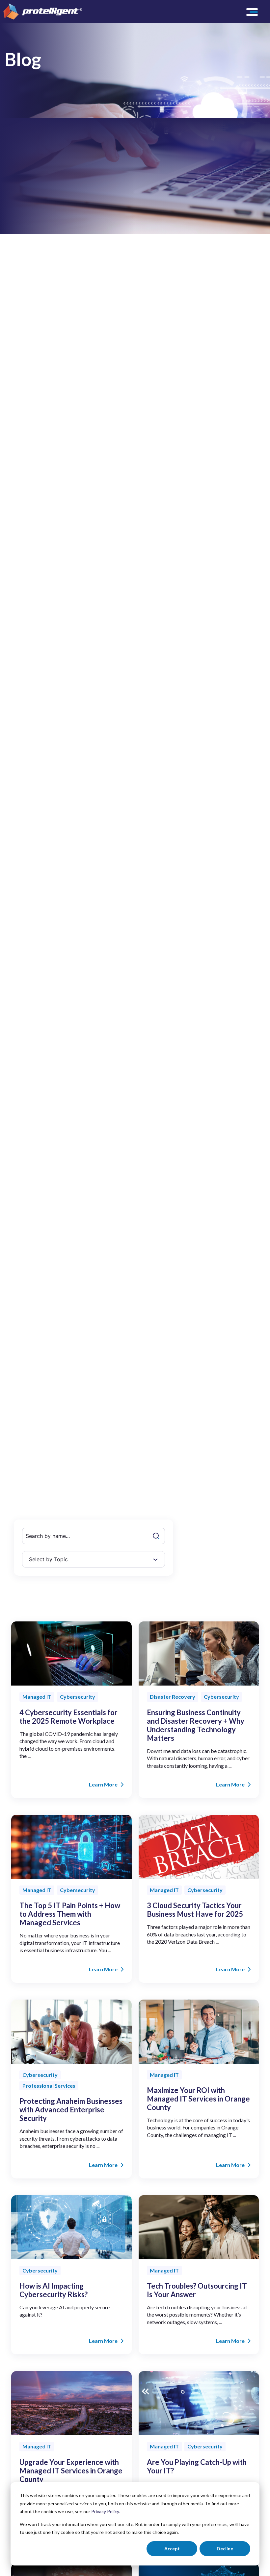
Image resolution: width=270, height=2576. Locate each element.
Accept (172, 2549)
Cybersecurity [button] (78, 1697)
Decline (225, 2549)
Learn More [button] (103, 1784)
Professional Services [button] (49, 2086)
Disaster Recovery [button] (173, 1697)
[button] (253, 12)
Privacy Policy (105, 2511)
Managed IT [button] (37, 1697)
